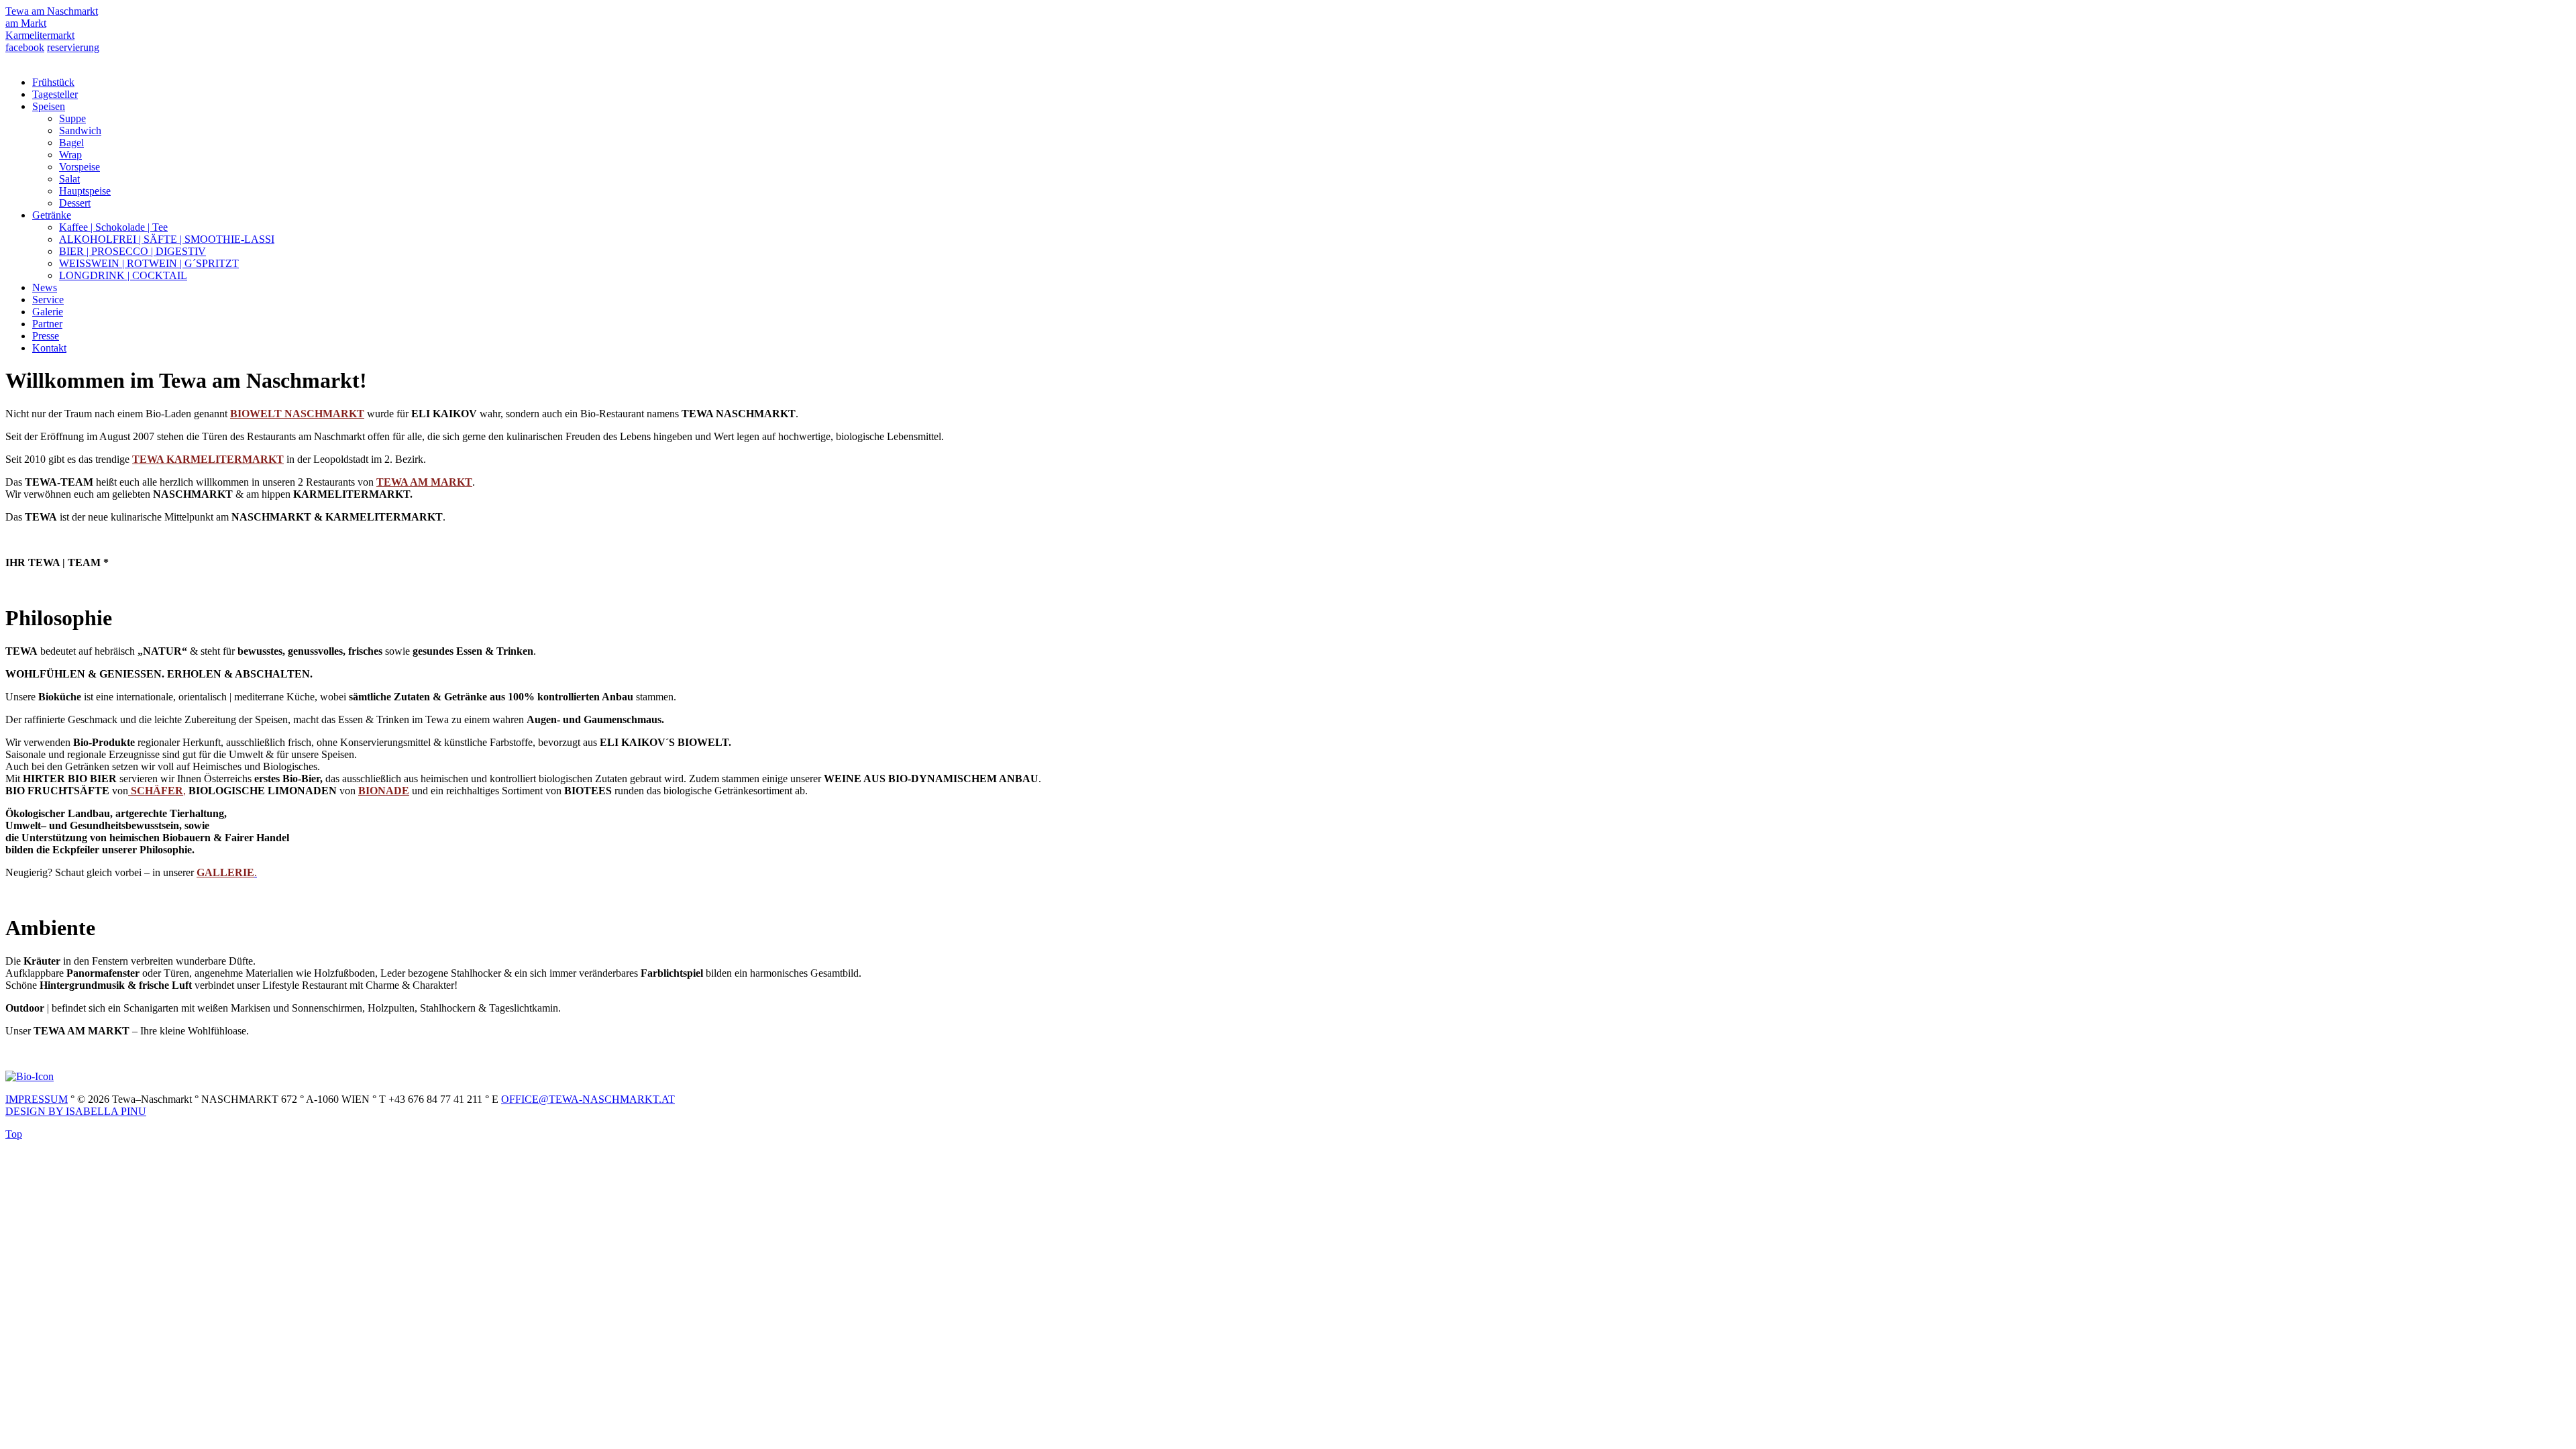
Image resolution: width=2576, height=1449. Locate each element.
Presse (46, 336)
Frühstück (53, 82)
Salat (69, 179)
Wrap (70, 155)
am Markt (26, 23)
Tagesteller (55, 94)
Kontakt (49, 348)
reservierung (73, 47)
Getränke (52, 215)
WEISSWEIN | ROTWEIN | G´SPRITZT (149, 263)
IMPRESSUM (37, 1099)
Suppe (72, 118)
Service (48, 300)
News (45, 287)
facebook (25, 47)
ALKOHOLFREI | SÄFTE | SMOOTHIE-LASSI (167, 239)
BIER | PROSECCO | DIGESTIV (132, 251)
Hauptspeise (85, 191)
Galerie (48, 312)
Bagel (71, 143)
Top (14, 1134)
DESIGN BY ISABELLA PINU (76, 1111)
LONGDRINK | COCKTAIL (123, 275)
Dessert (75, 203)
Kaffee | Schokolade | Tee (113, 227)
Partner (47, 324)
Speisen (49, 106)
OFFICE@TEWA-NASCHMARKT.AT (588, 1099)
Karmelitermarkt (40, 35)
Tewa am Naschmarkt (52, 11)
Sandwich (80, 130)
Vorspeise (79, 167)
